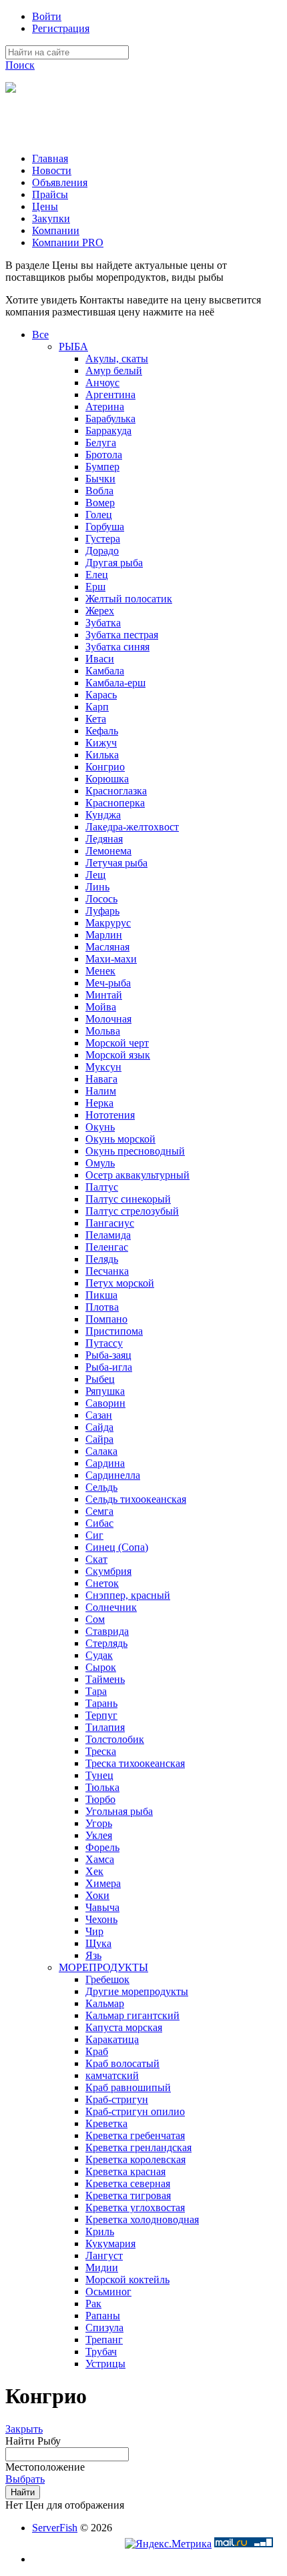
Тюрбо (100, 1799)
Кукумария (110, 2243)
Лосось (101, 899)
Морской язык (118, 1055)
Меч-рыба (108, 983)
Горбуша (105, 527)
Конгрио (105, 767)
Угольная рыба (119, 1811)
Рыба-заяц (108, 1355)
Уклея (99, 1835)
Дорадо (102, 551)
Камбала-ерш (115, 683)
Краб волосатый (122, 2063)
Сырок (101, 1667)
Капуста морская (124, 2027)
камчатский (112, 2075)
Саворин (105, 1403)
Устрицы (105, 2364)
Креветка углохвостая (135, 2207)
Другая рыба (114, 563)
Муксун (103, 1067)
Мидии (102, 2268)
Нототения (110, 1115)
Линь (97, 887)
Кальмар (105, 2003)
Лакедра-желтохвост (132, 827)
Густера (103, 539)
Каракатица (112, 2039)
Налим (101, 1091)
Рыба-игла (109, 1367)
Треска (101, 1751)
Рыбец (100, 1379)
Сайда (99, 1427)
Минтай (104, 995)
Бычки (100, 479)
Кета (96, 719)
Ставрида (107, 1631)
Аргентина (110, 395)
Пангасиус (110, 1223)
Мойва (101, 1007)
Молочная (108, 1019)
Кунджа (103, 815)
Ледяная (104, 839)
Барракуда (108, 431)
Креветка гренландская (138, 2147)
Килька (102, 755)
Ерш (95, 587)
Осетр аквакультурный (137, 1175)
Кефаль (102, 731)
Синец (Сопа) (117, 1547)
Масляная (107, 947)
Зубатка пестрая (122, 635)
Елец (97, 575)
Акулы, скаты (117, 359)
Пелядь (102, 1259)
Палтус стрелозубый (132, 1211)
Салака (101, 1451)
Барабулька (110, 419)
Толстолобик (115, 1739)
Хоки (97, 1895)
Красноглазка (116, 791)
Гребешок (107, 1979)
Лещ (95, 875)
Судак (99, 1655)
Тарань (101, 1703)
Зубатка (103, 623)
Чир (94, 1931)
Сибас (99, 1523)
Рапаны (103, 2316)
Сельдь (101, 1487)
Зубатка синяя (117, 647)
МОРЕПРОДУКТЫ (103, 1967)
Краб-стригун (117, 2099)
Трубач (101, 2352)
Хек (94, 1871)
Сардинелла (113, 1475)
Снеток (102, 1583)
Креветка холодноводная (142, 2219)
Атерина (105, 407)
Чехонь (101, 1919)
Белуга (101, 443)
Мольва (103, 1031)
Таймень (105, 1679)
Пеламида (108, 1235)
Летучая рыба (116, 863)
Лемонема (108, 851)
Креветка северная (128, 2183)
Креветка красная (125, 2171)
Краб (97, 2051)
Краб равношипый (128, 2087)
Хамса (100, 1859)
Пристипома (114, 1331)
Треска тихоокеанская (135, 1763)
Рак (93, 2304)
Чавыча (102, 1907)
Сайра (99, 1439)
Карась (101, 695)
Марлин (104, 935)
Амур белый (114, 371)
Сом (95, 1619)
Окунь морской (120, 1139)
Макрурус (108, 923)
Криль (100, 2231)
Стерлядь (106, 1643)
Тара (96, 1691)
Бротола (104, 455)
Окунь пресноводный (135, 1151)
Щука (98, 1943)
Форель (102, 1847)
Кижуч (101, 743)
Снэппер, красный (128, 1595)
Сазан (99, 1415)
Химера (103, 1883)
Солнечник (111, 1607)
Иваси (100, 659)
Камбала (105, 671)
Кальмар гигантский (132, 2015)
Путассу (104, 1343)
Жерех (100, 611)
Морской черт (117, 1043)
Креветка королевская (135, 2159)
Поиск (20, 65)
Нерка (99, 1103)
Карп (97, 707)
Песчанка (107, 1271)
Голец (99, 515)
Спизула (104, 2328)
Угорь (99, 1823)
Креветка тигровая (128, 2195)
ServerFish (55, 2528)
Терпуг (101, 1715)
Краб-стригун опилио (135, 2111)
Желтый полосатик (129, 599)
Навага (101, 1079)
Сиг (94, 1535)
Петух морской (120, 1283)
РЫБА (73, 347)
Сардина (105, 1463)
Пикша (101, 1295)
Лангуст (104, 2256)
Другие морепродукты (137, 1991)
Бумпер (102, 467)
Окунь (100, 1127)
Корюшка (107, 779)
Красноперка (115, 803)
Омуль (100, 1163)
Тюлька (102, 1787)
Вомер (100, 503)
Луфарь (102, 911)
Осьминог (108, 2292)
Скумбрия (108, 1571)
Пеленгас (107, 1247)
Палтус (102, 1187)
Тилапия (105, 1727)
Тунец (99, 1775)
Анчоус (102, 383)
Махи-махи (111, 959)
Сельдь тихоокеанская (136, 1499)
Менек (100, 971)
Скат (96, 1559)
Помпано (106, 1319)
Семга (99, 1511)
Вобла (99, 491)
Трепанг (104, 2340)
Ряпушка (105, 1391)
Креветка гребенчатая (135, 2135)
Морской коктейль (127, 2280)
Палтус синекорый (128, 1199)
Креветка (106, 2123)
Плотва (102, 1307)
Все (40, 335)
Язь (93, 1955)
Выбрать (25, 2479)
